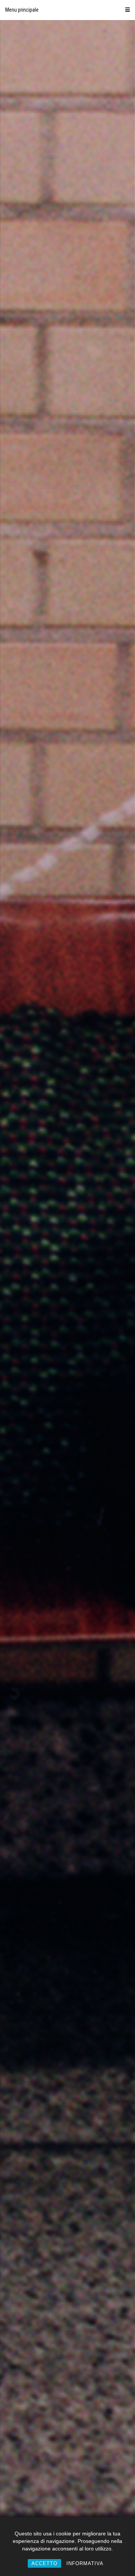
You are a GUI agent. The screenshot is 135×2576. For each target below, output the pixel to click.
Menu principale (22, 10)
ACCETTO (44, 2563)
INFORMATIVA (85, 2563)
